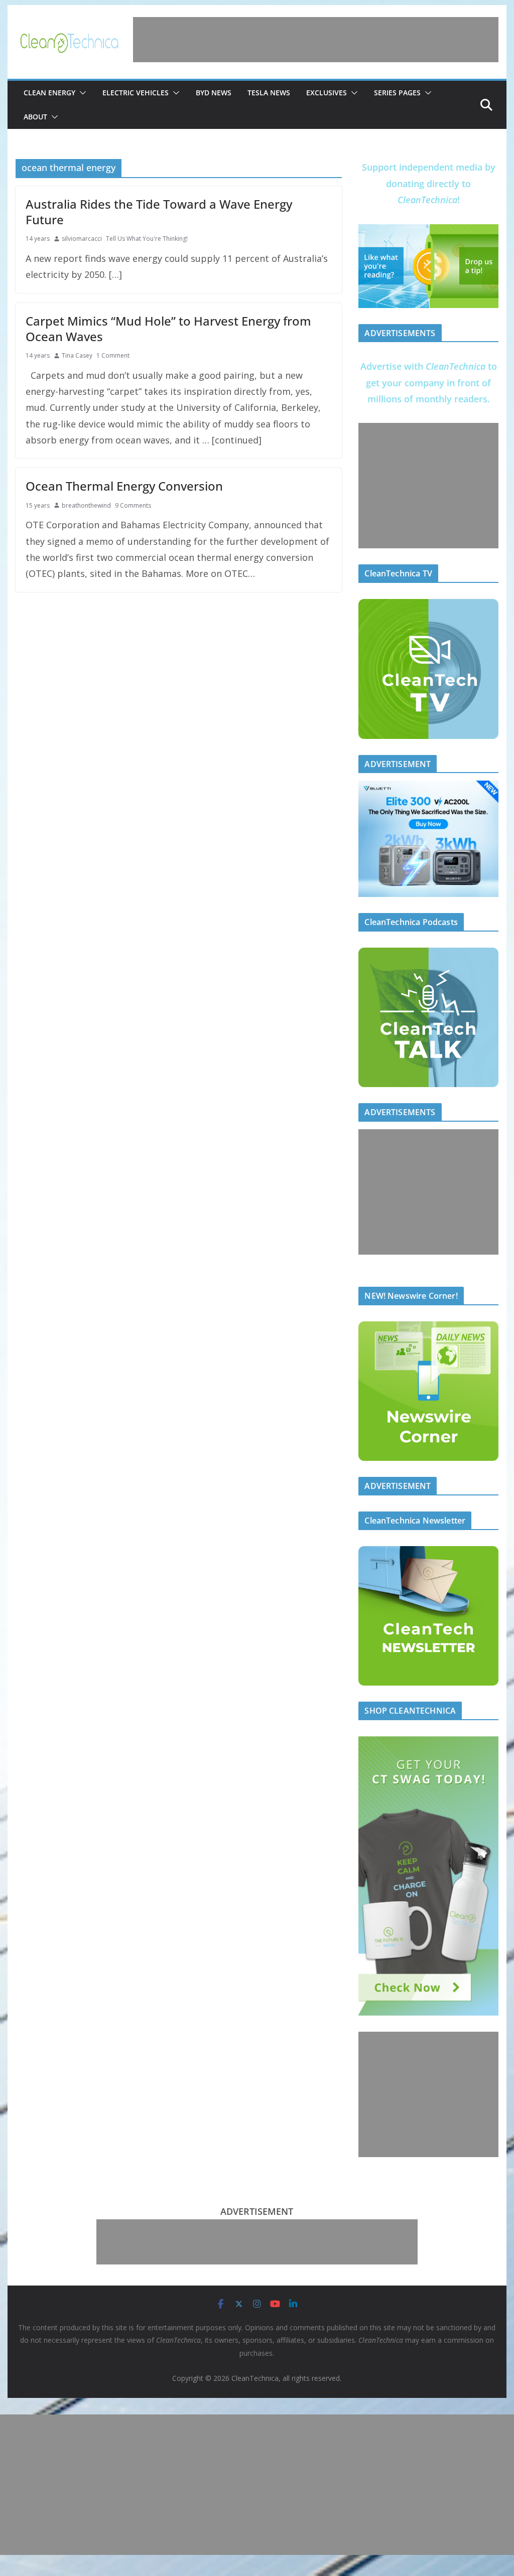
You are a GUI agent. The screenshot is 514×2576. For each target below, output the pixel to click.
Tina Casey (77, 355)
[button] (81, 93)
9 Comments (133, 505)
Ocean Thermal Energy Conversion (124, 486)
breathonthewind (86, 505)
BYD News (214, 93)
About (35, 117)
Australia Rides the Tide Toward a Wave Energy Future (159, 212)
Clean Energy (49, 93)
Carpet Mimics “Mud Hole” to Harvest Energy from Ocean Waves (168, 329)
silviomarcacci (82, 239)
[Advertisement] (316, 40)
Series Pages (397, 93)
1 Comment (113, 355)
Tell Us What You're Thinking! (147, 239)
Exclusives (327, 93)
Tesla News (269, 93)
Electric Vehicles (136, 93)
